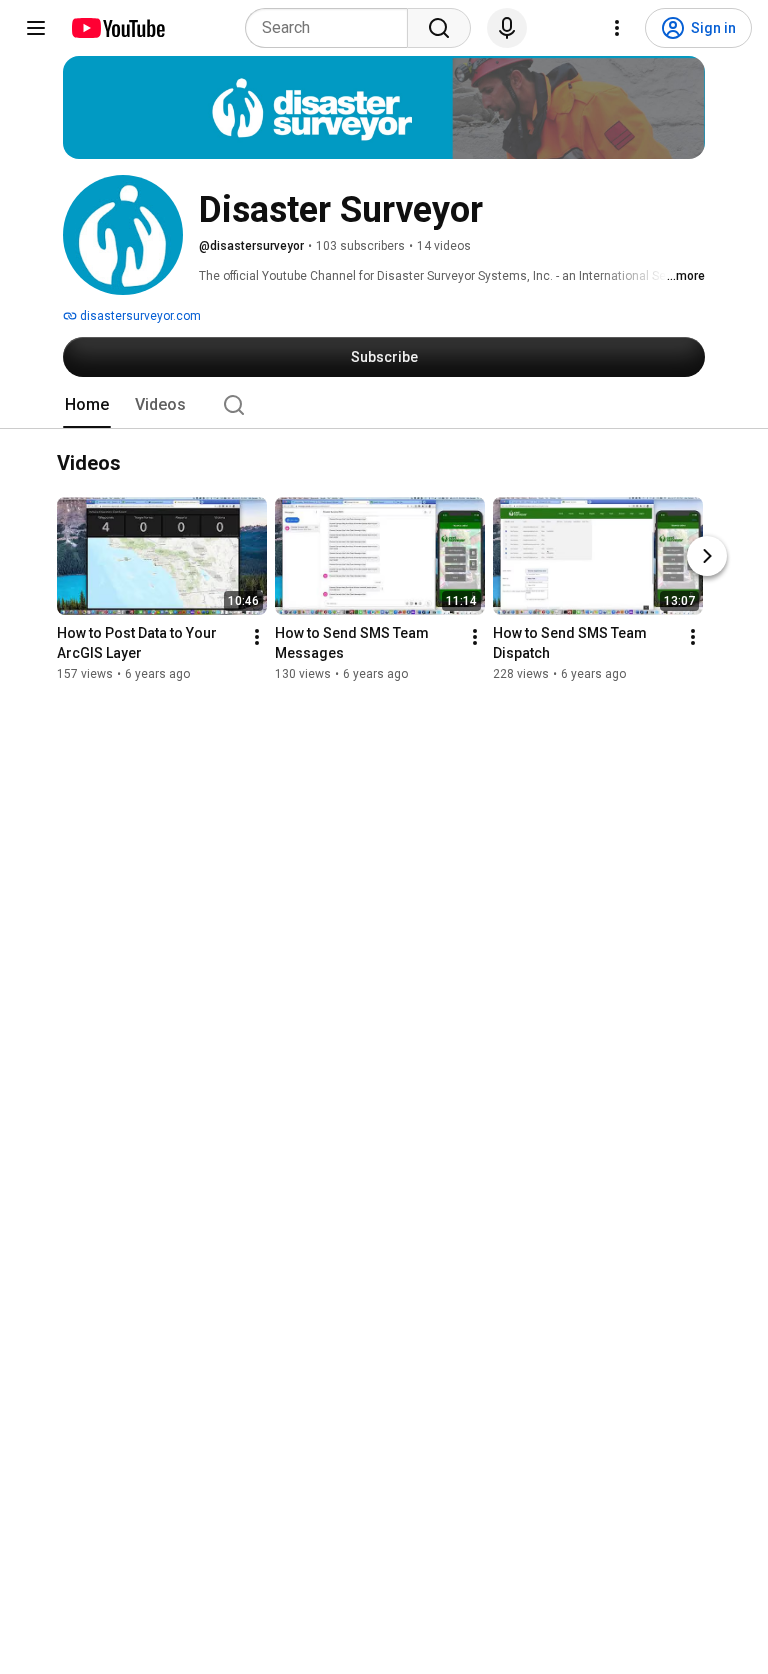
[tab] (87, 405)
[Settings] (617, 28)
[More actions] (257, 638)
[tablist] (384, 405)
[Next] (707, 557)
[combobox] (332, 28)
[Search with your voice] (507, 28)
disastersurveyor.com (139, 316)
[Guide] (36, 28)
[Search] (439, 28)
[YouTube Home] (117, 28)
